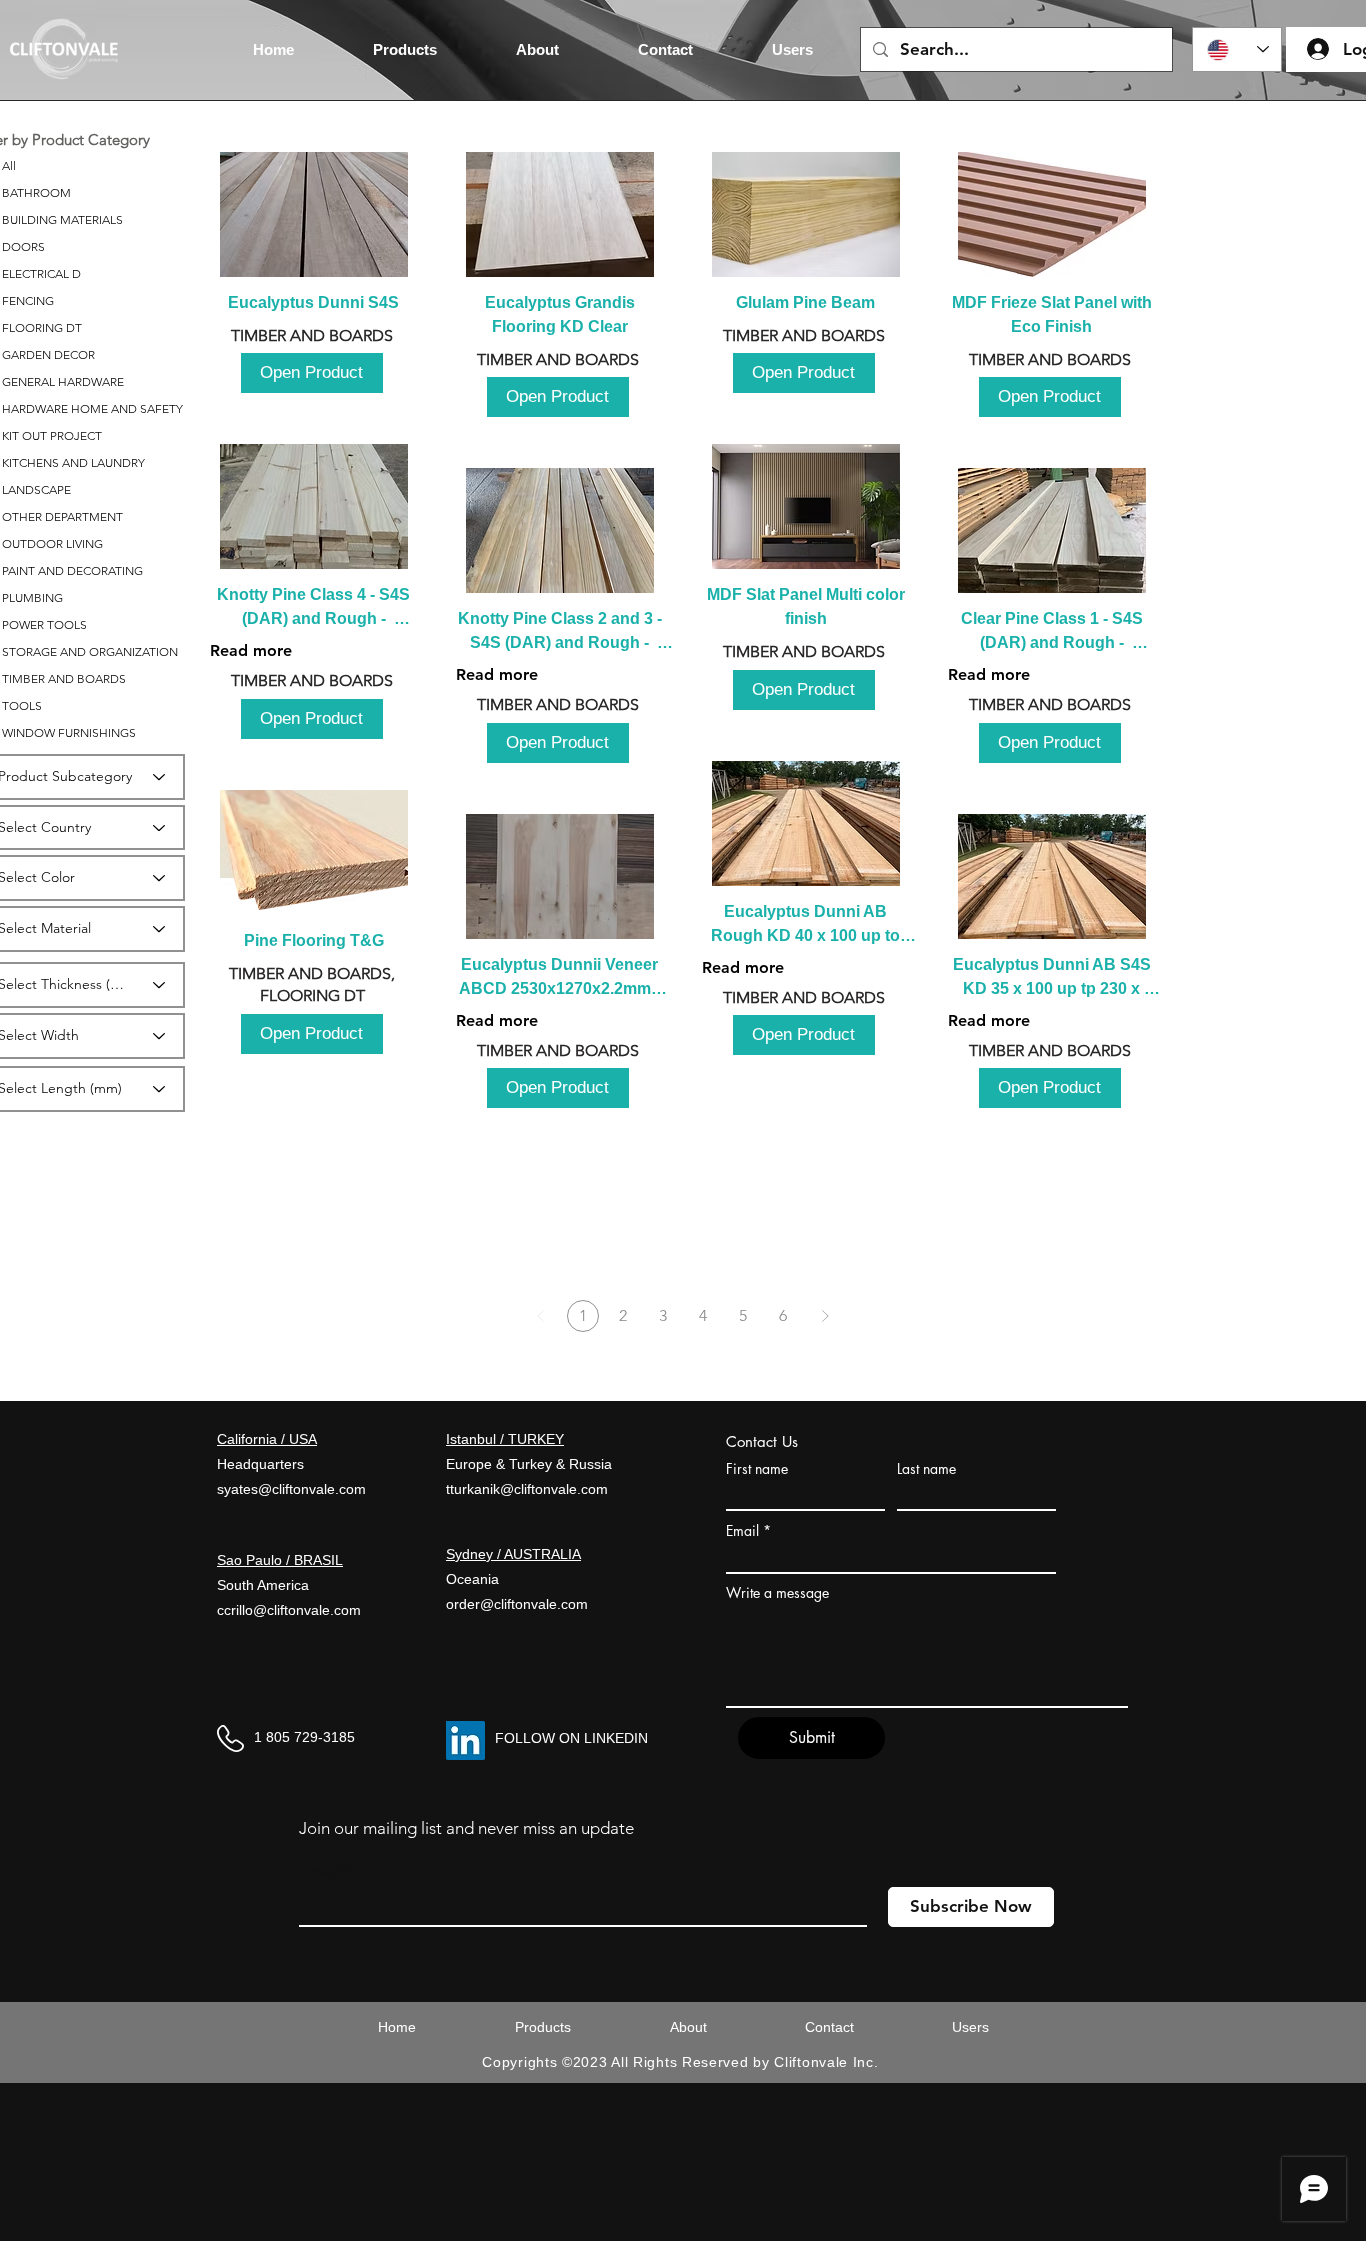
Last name (926, 1469)
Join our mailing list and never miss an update (466, 1828)
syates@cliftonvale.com (291, 1489)
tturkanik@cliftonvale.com (527, 1489)
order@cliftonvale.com (517, 1604)
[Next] (825, 1316)
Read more (251, 650)
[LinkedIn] (465, 1740)
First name (757, 1469)
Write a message (777, 1593)
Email (742, 1531)
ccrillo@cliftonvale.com (289, 1610)
